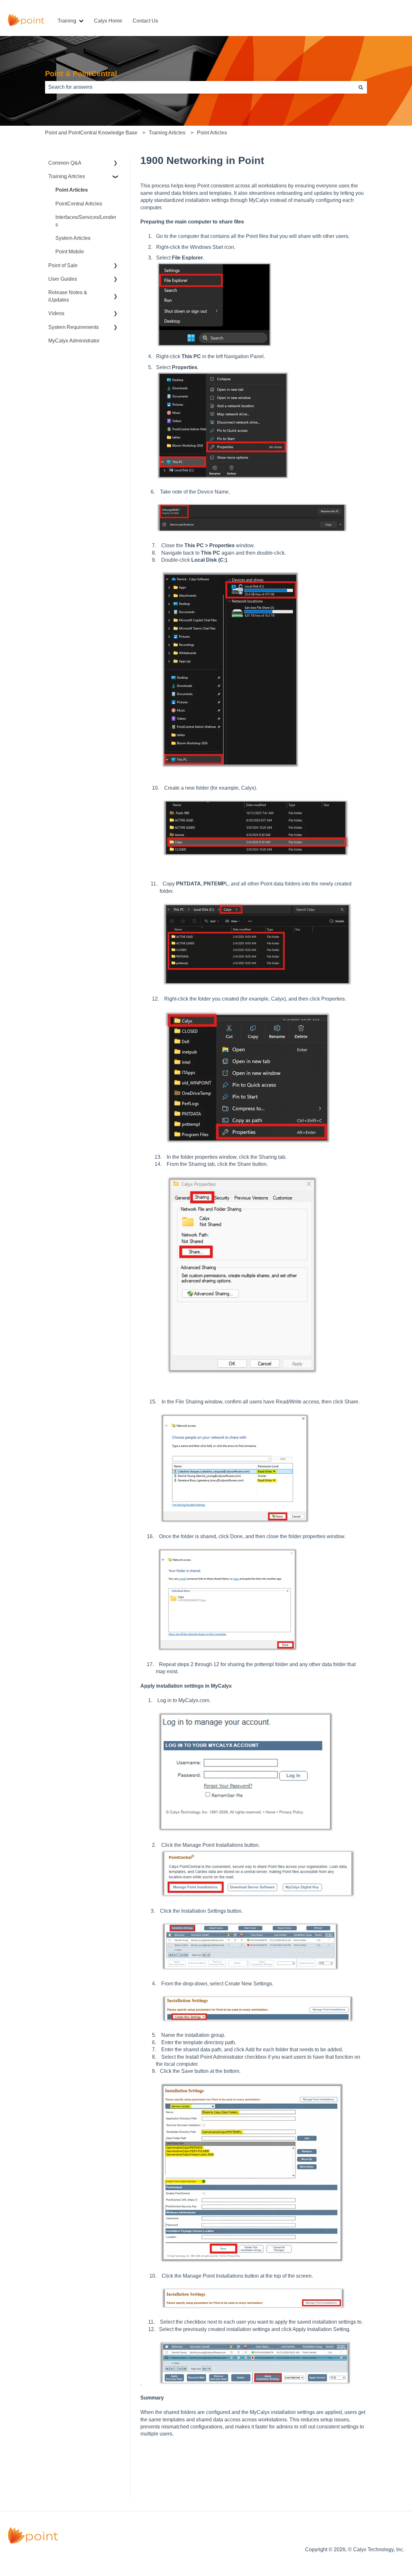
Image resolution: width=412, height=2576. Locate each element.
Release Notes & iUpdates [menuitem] (68, 296)
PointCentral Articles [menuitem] (79, 204)
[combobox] (200, 87)
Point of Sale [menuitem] (63, 265)
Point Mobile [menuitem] (70, 252)
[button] (116, 163)
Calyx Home (108, 21)
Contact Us (145, 21)
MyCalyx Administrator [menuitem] (74, 341)
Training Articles (167, 133)
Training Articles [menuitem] (67, 176)
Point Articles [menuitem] (72, 190)
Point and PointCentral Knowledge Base (91, 133)
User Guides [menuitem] (63, 279)
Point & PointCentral (81, 74)
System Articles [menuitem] (73, 238)
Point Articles (212, 133)
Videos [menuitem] (56, 313)
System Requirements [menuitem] (74, 327)
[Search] (361, 87)
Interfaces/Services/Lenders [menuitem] (86, 221)
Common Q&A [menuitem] (65, 163)
